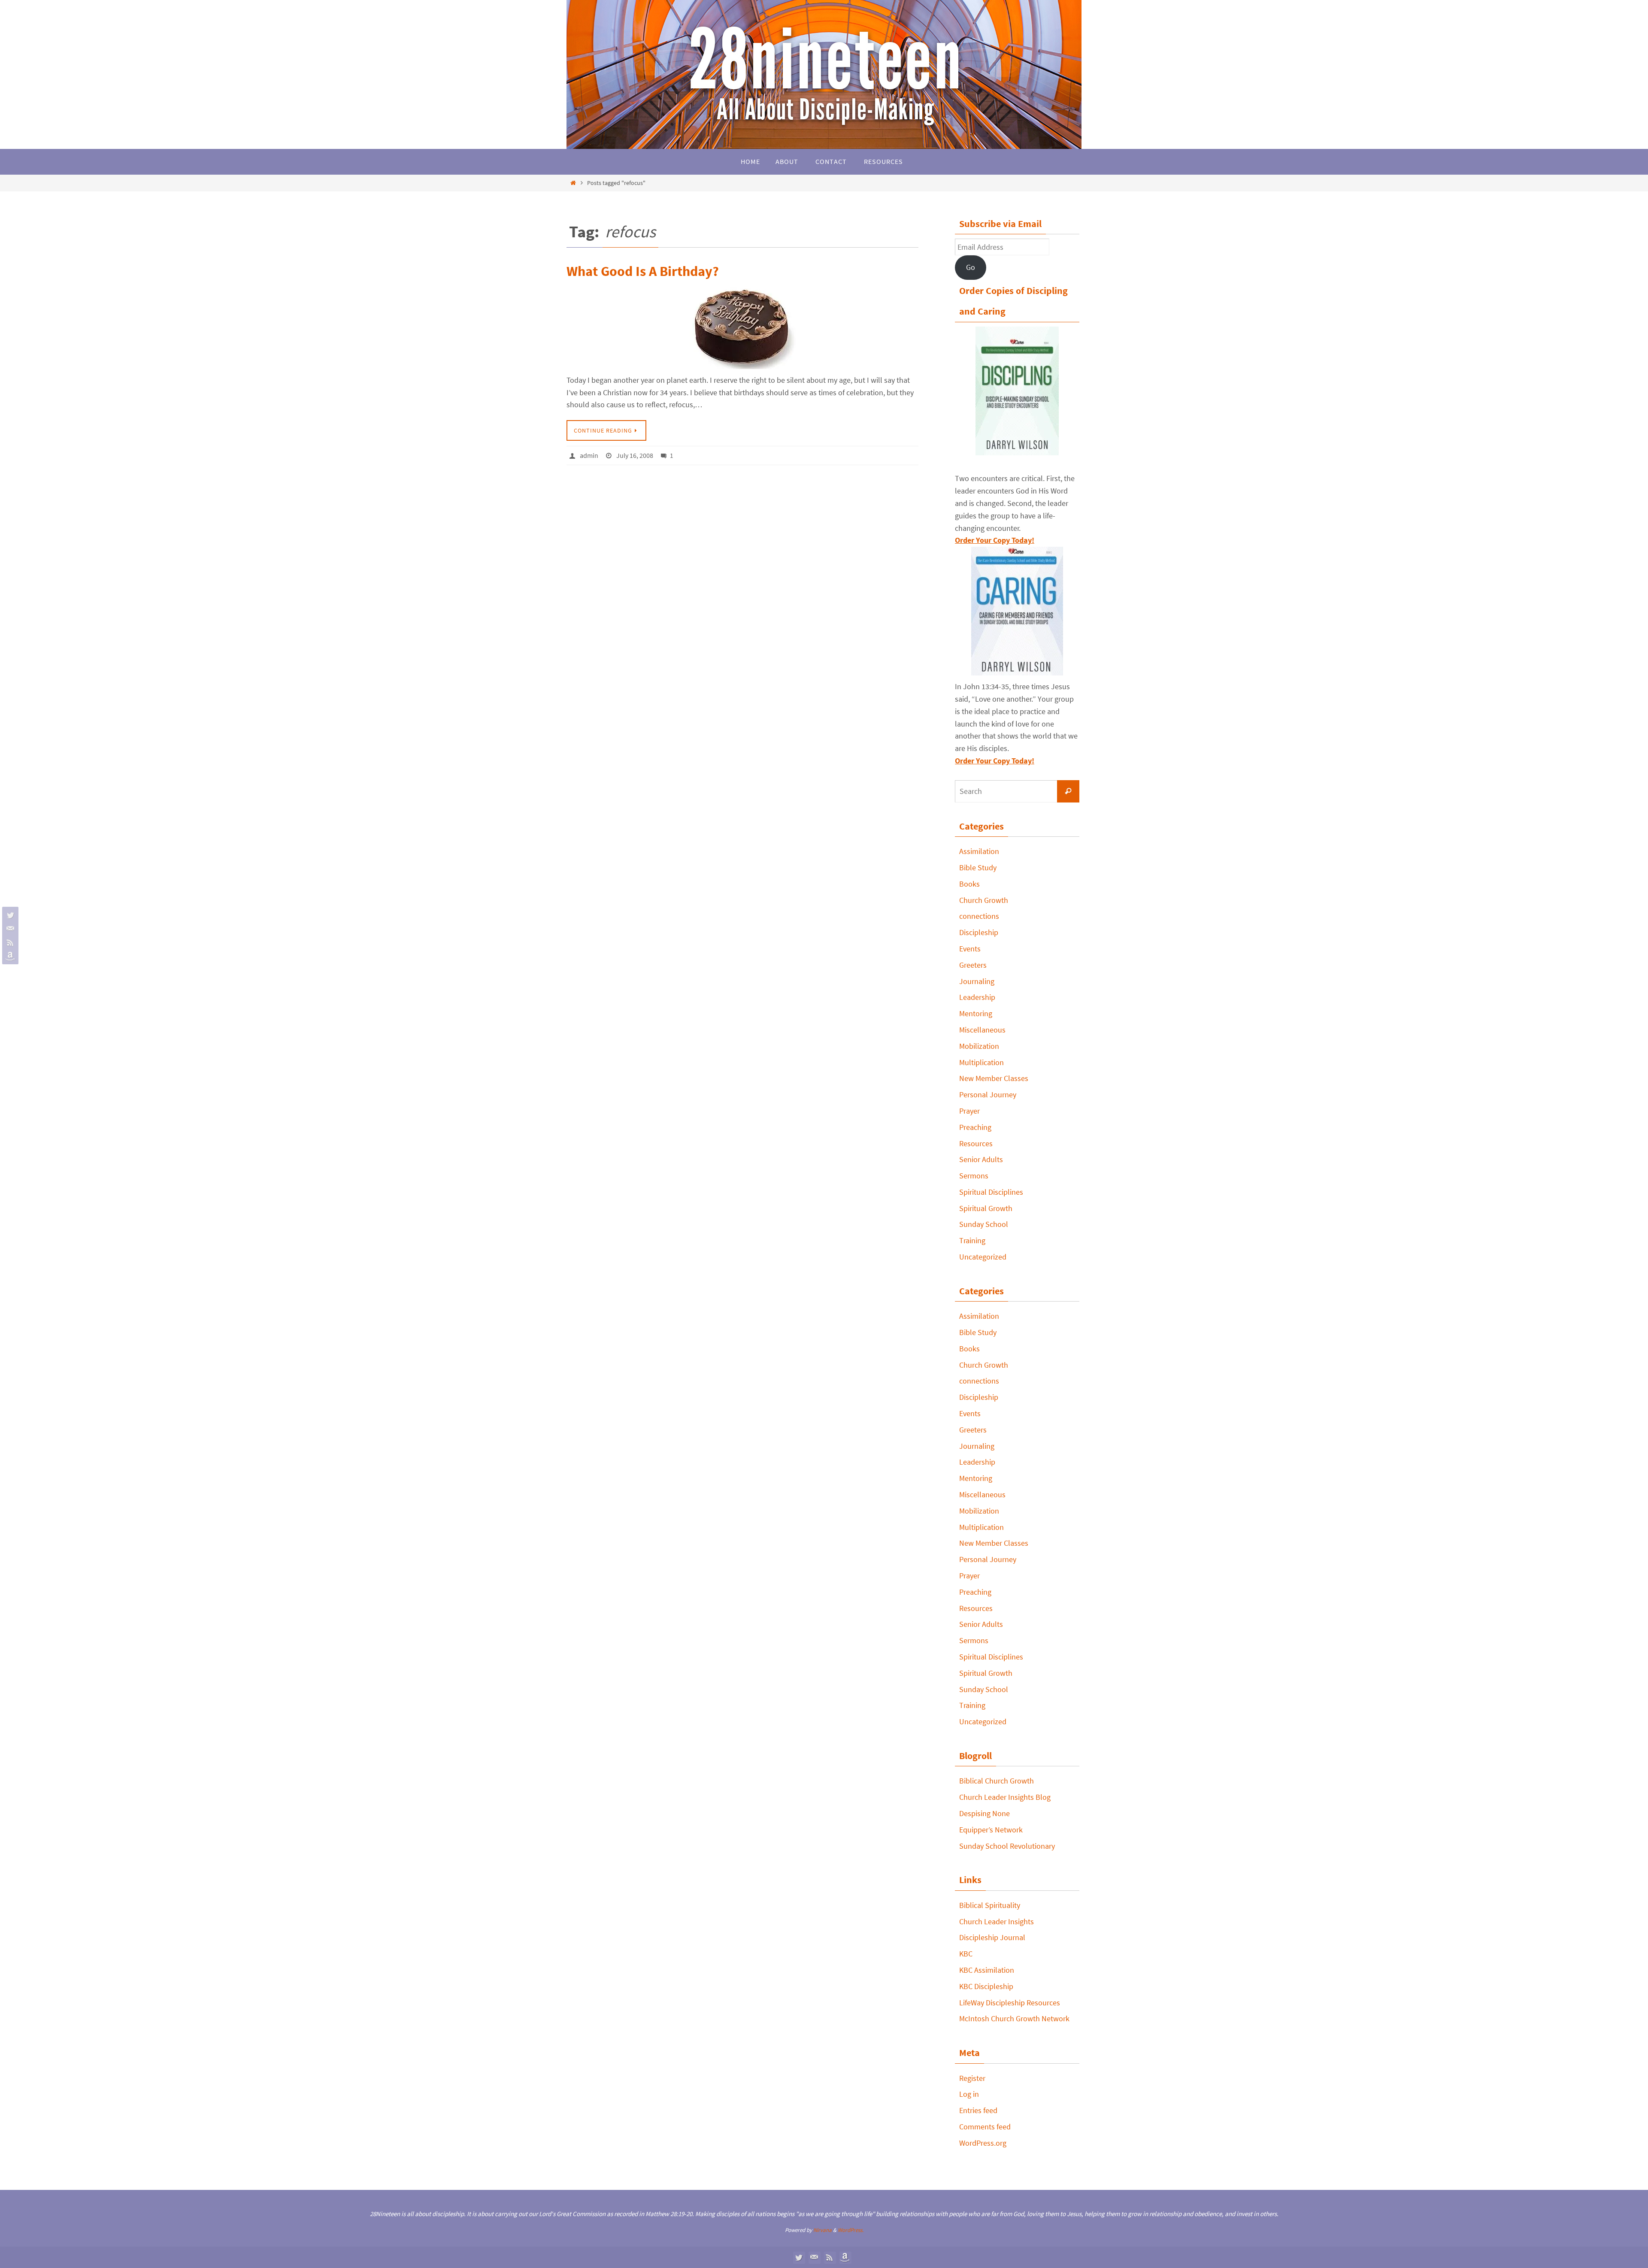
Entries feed (978, 2110)
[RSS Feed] (9, 942)
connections (979, 916)
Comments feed (985, 2127)
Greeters (973, 965)
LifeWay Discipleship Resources (1010, 2003)
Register (972, 2078)
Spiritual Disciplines (991, 1192)
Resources (976, 1143)
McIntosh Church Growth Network (1014, 2018)
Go (971, 267)
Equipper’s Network (991, 1830)
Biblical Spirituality (990, 1905)
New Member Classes (994, 1078)
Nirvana (822, 2230)
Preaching (975, 1127)
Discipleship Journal (992, 1937)
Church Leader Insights (997, 1921)
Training (972, 1240)
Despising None (985, 1813)
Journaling (977, 981)
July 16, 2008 (635, 455)
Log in (969, 2094)
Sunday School (984, 1224)
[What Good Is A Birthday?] (742, 326)
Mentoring (976, 1013)
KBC (966, 1954)
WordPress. (851, 2230)
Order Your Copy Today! (995, 761)
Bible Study (978, 868)
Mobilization (979, 1046)
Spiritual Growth (986, 1208)
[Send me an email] (9, 929)
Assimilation (979, 851)
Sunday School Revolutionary (1007, 1846)
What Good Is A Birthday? (643, 271)
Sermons (974, 1176)
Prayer (969, 1111)
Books (969, 884)
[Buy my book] (9, 956)
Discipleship (979, 932)
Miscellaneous (982, 1030)
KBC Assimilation (987, 1970)
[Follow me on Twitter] (9, 915)
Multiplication (982, 1062)
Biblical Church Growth (997, 1781)
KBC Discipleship (986, 1986)
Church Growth (984, 900)
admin (589, 455)
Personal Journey (988, 1095)
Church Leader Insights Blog (1005, 1797)
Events (970, 949)
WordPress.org (983, 2143)
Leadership (977, 997)
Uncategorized (983, 1257)
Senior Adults (981, 1159)
